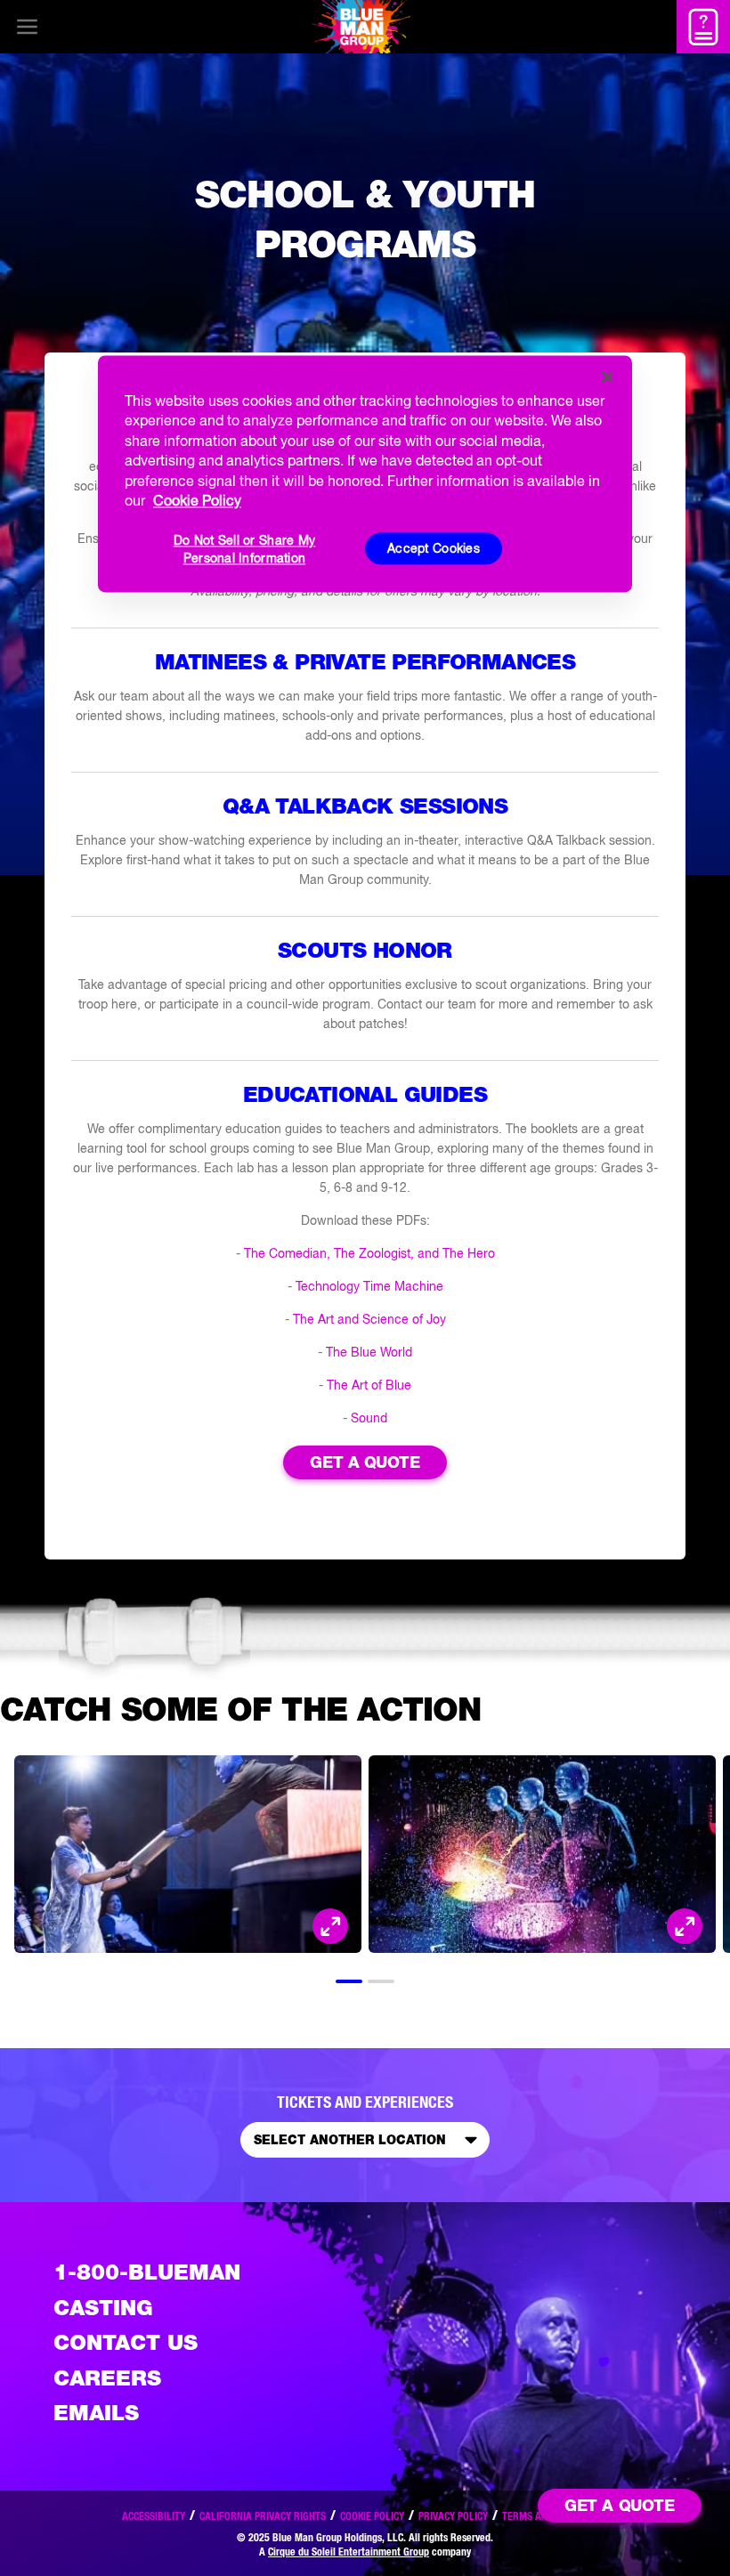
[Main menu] (27, 27)
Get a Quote (365, 1462)
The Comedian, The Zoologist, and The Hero (369, 1253)
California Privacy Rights (263, 2516)
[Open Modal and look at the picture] (330, 1926)
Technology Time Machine (369, 1286)
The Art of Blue (369, 1385)
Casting (103, 2308)
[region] (365, 474)
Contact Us (126, 2342)
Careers (107, 2378)
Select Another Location (350, 2140)
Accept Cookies (434, 548)
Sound (369, 1418)
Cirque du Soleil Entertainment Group (349, 2552)
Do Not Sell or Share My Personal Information (244, 550)
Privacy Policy (453, 2516)
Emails (96, 2413)
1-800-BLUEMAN (147, 2272)
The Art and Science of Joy (369, 1319)
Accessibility (154, 2516)
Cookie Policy (372, 2516)
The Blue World (369, 1352)
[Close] (607, 377)
